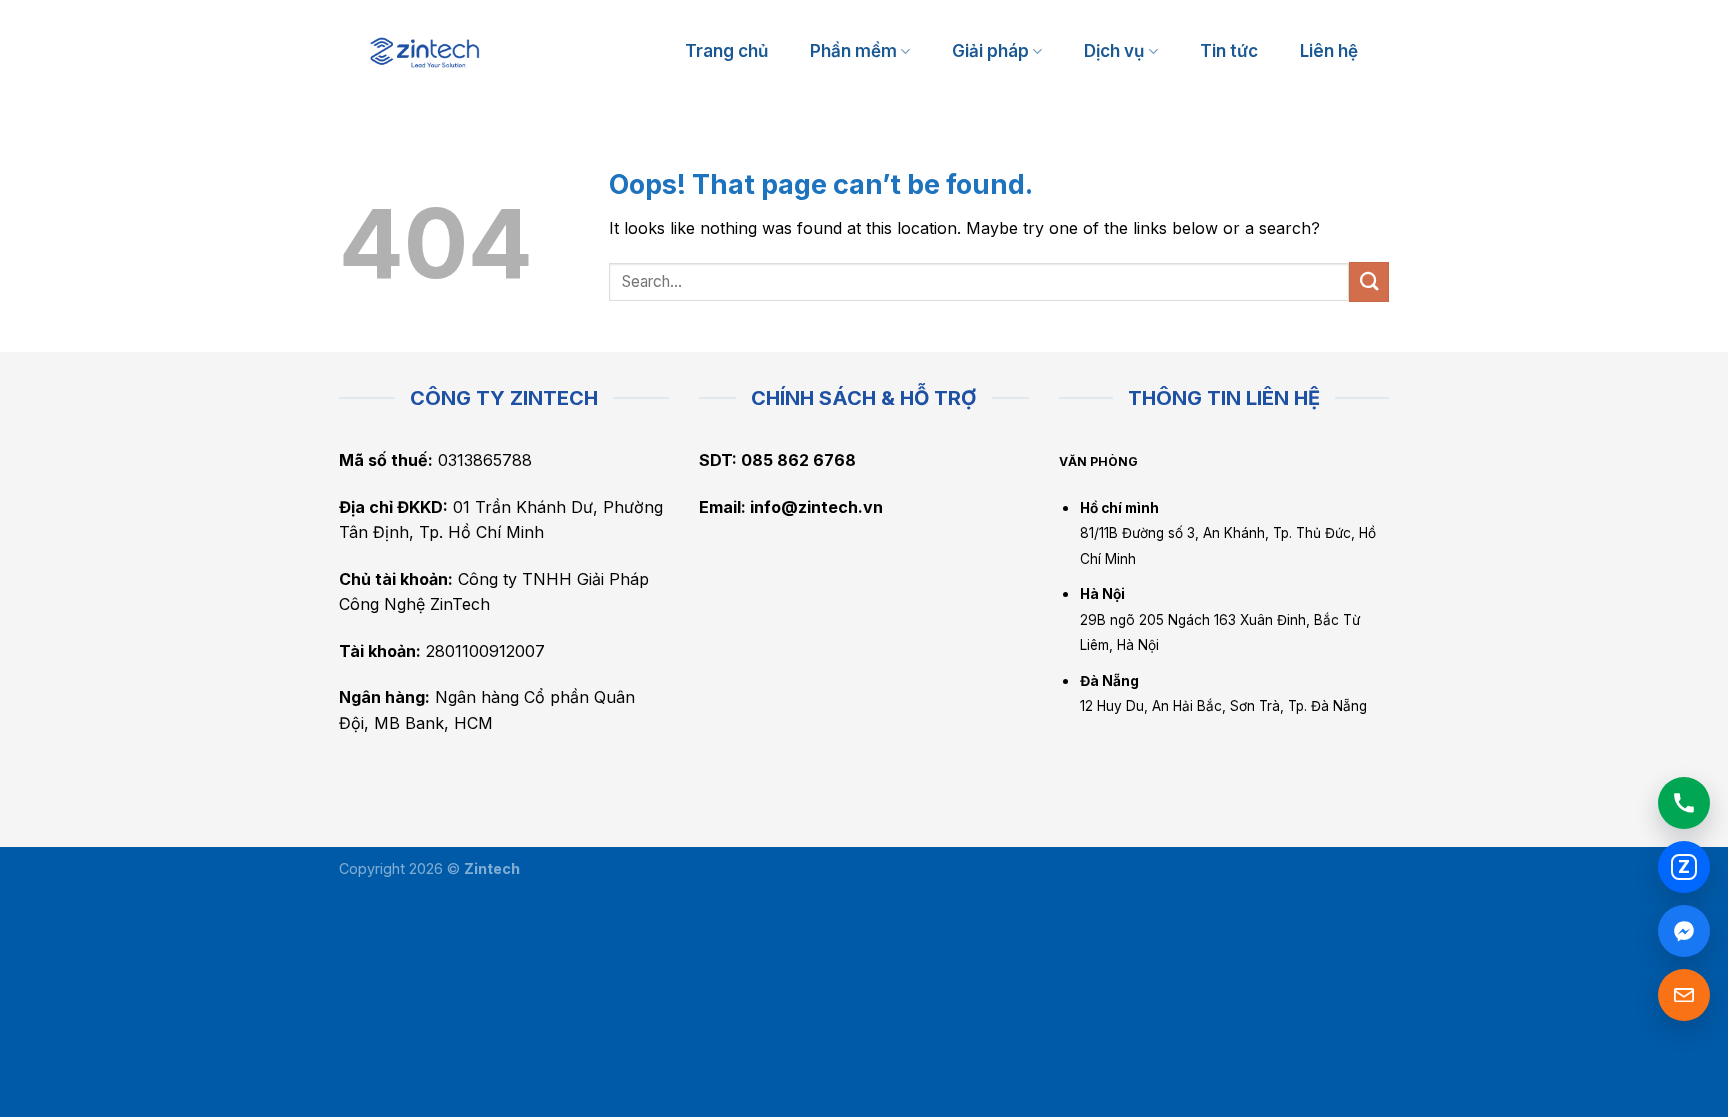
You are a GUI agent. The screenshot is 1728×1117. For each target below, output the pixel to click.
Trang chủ (726, 51)
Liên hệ (1329, 51)
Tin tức (1229, 51)
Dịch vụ (1114, 51)
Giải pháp (990, 51)
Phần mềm (853, 51)
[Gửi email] (1684, 995)
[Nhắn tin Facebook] (1684, 931)
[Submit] (1369, 281)
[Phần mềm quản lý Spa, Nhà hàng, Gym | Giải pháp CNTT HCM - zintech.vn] (424, 52)
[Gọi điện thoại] (1684, 803)
